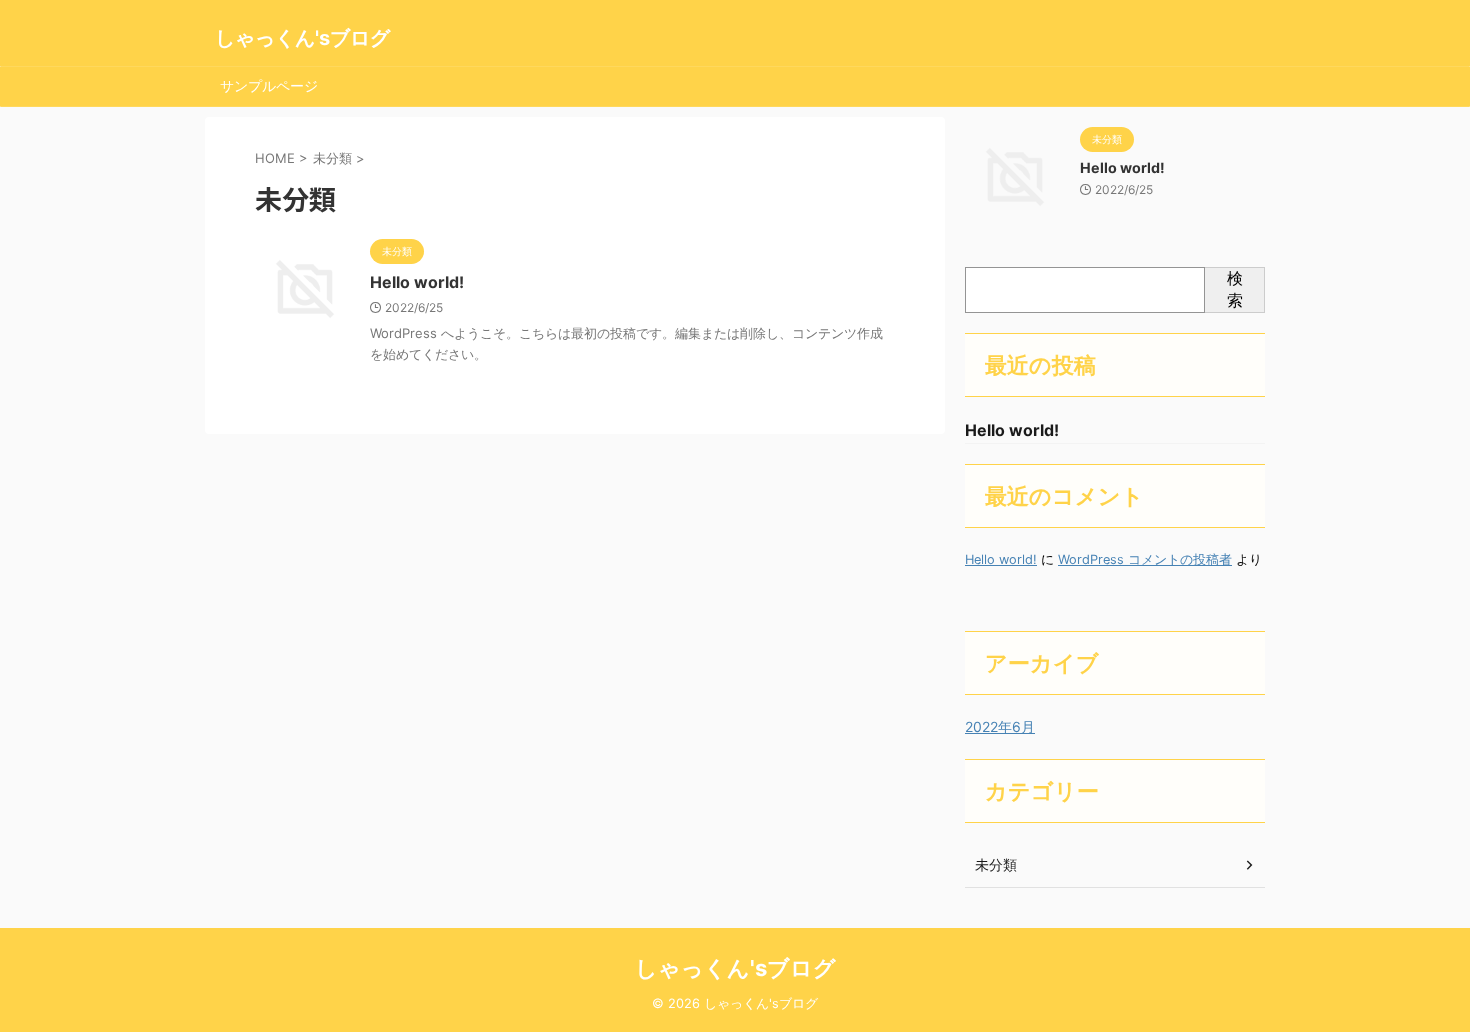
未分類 (996, 864)
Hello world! (417, 282)
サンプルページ (269, 85)
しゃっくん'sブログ (302, 38)
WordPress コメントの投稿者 (1145, 559)
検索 (1235, 289)
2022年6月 (1000, 726)
